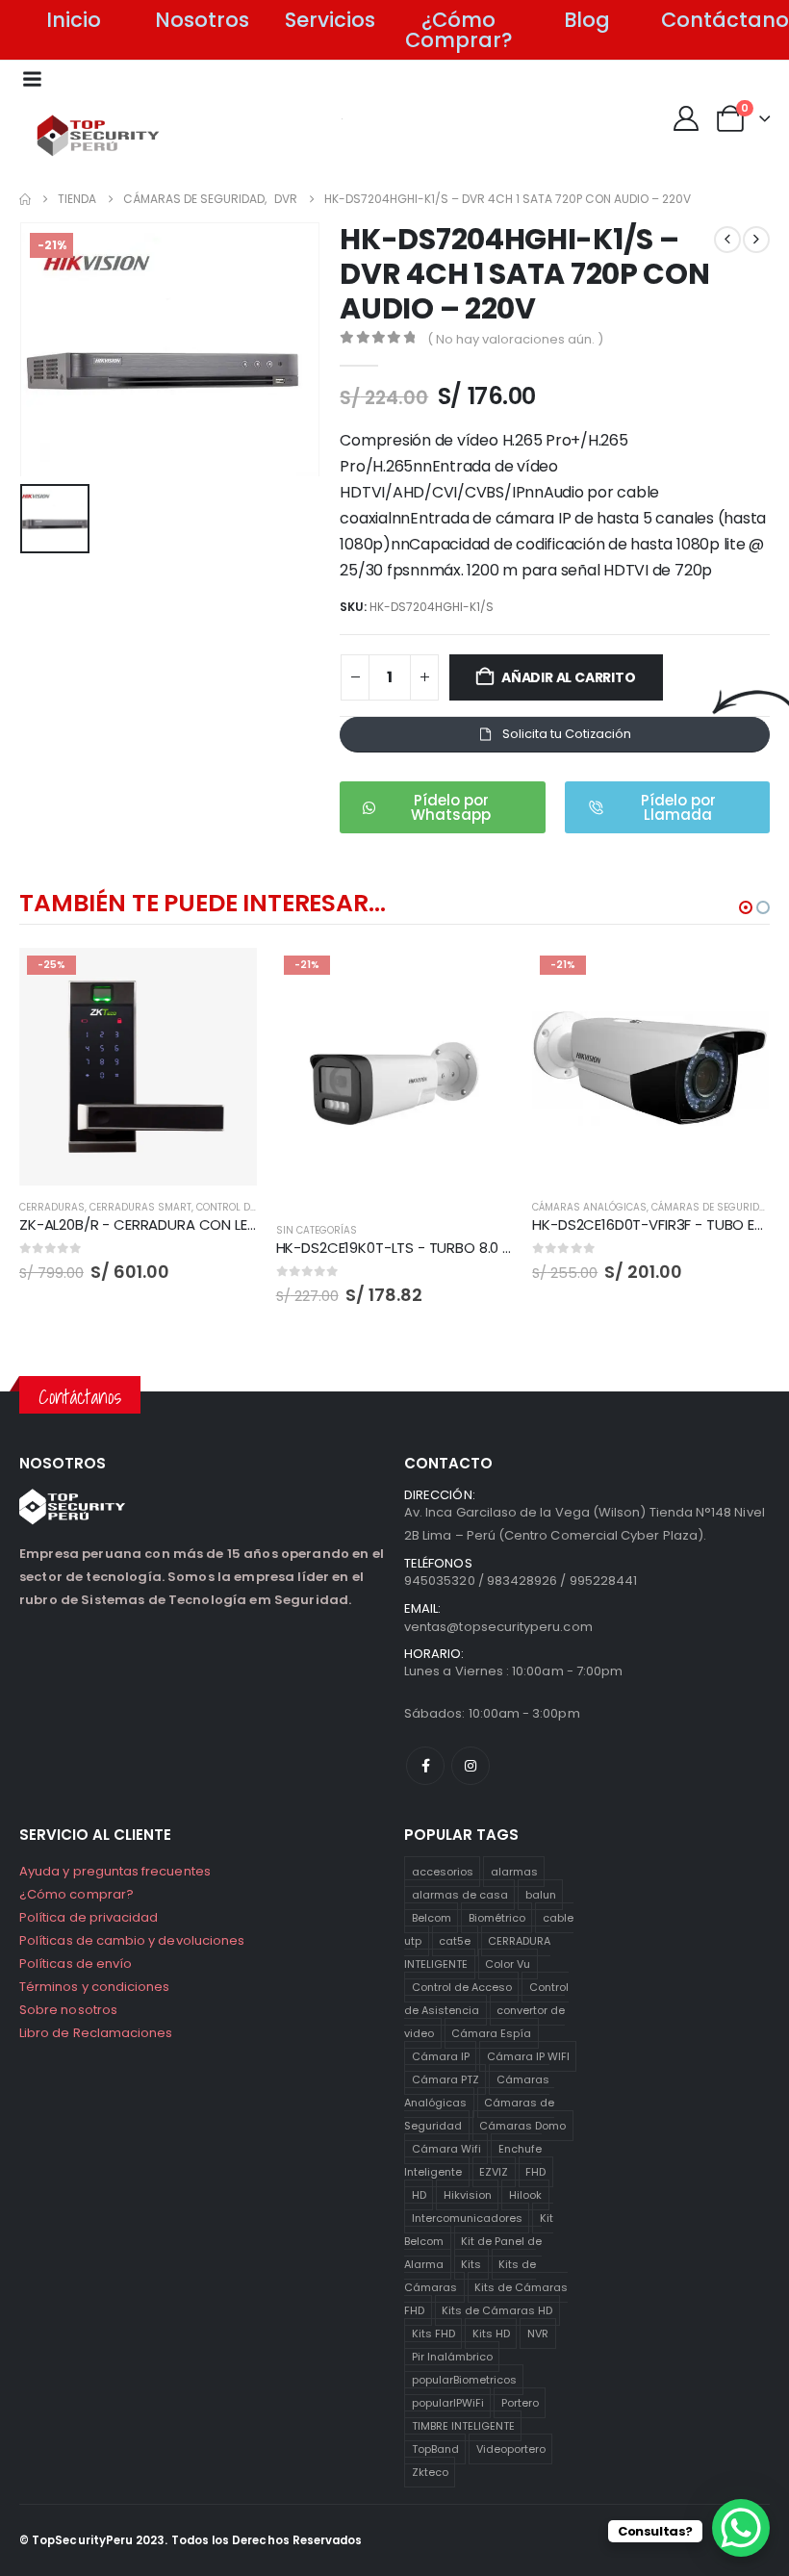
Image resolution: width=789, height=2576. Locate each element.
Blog (587, 20)
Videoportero (511, 2449)
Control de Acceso (462, 1987)
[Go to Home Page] (25, 199)
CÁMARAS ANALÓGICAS (589, 1207)
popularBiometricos (464, 2380)
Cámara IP (441, 2056)
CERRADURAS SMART (140, 1207)
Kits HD (491, 2334)
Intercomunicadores (467, 2218)
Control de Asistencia (486, 1999)
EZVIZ (494, 2172)
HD (419, 2195)
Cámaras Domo (522, 2126)
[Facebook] (425, 1766)
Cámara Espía (491, 2033)
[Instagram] (471, 1766)
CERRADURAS (52, 1207)
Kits (471, 2264)
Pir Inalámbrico (452, 2357)
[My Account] (686, 118)
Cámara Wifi (446, 2149)
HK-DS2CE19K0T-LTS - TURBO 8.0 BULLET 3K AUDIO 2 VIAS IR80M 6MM (507, 1248)
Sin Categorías (317, 1230)
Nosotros (202, 20)
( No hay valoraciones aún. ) (515, 339)
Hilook (525, 2195)
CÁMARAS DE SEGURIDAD (712, 1207)
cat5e (455, 1941)
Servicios (330, 20)
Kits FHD (433, 2334)
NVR (538, 2334)
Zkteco (430, 2472)
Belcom (432, 1918)
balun (541, 1895)
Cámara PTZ (445, 2079)
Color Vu (508, 1964)
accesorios (443, 1872)
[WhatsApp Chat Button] (741, 2528)
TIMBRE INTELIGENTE (463, 2426)
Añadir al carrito (568, 677)
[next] (756, 240)
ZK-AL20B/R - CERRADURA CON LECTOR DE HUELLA (188, 1224)
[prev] (727, 240)
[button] (746, 907)
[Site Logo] (99, 136)
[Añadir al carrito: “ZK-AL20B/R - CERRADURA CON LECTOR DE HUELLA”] (225, 980)
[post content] (138, 1067)
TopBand (435, 2449)
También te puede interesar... (202, 903)
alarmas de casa (460, 1895)
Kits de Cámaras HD (497, 2310)
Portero (520, 2403)
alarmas (514, 1872)
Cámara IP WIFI (528, 2056)
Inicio (74, 20)
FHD (535, 2172)
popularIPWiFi (448, 2403)
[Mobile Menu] (32, 79)
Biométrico (497, 1918)
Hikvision (468, 2195)
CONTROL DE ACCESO (246, 1207)
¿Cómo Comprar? (459, 30)
